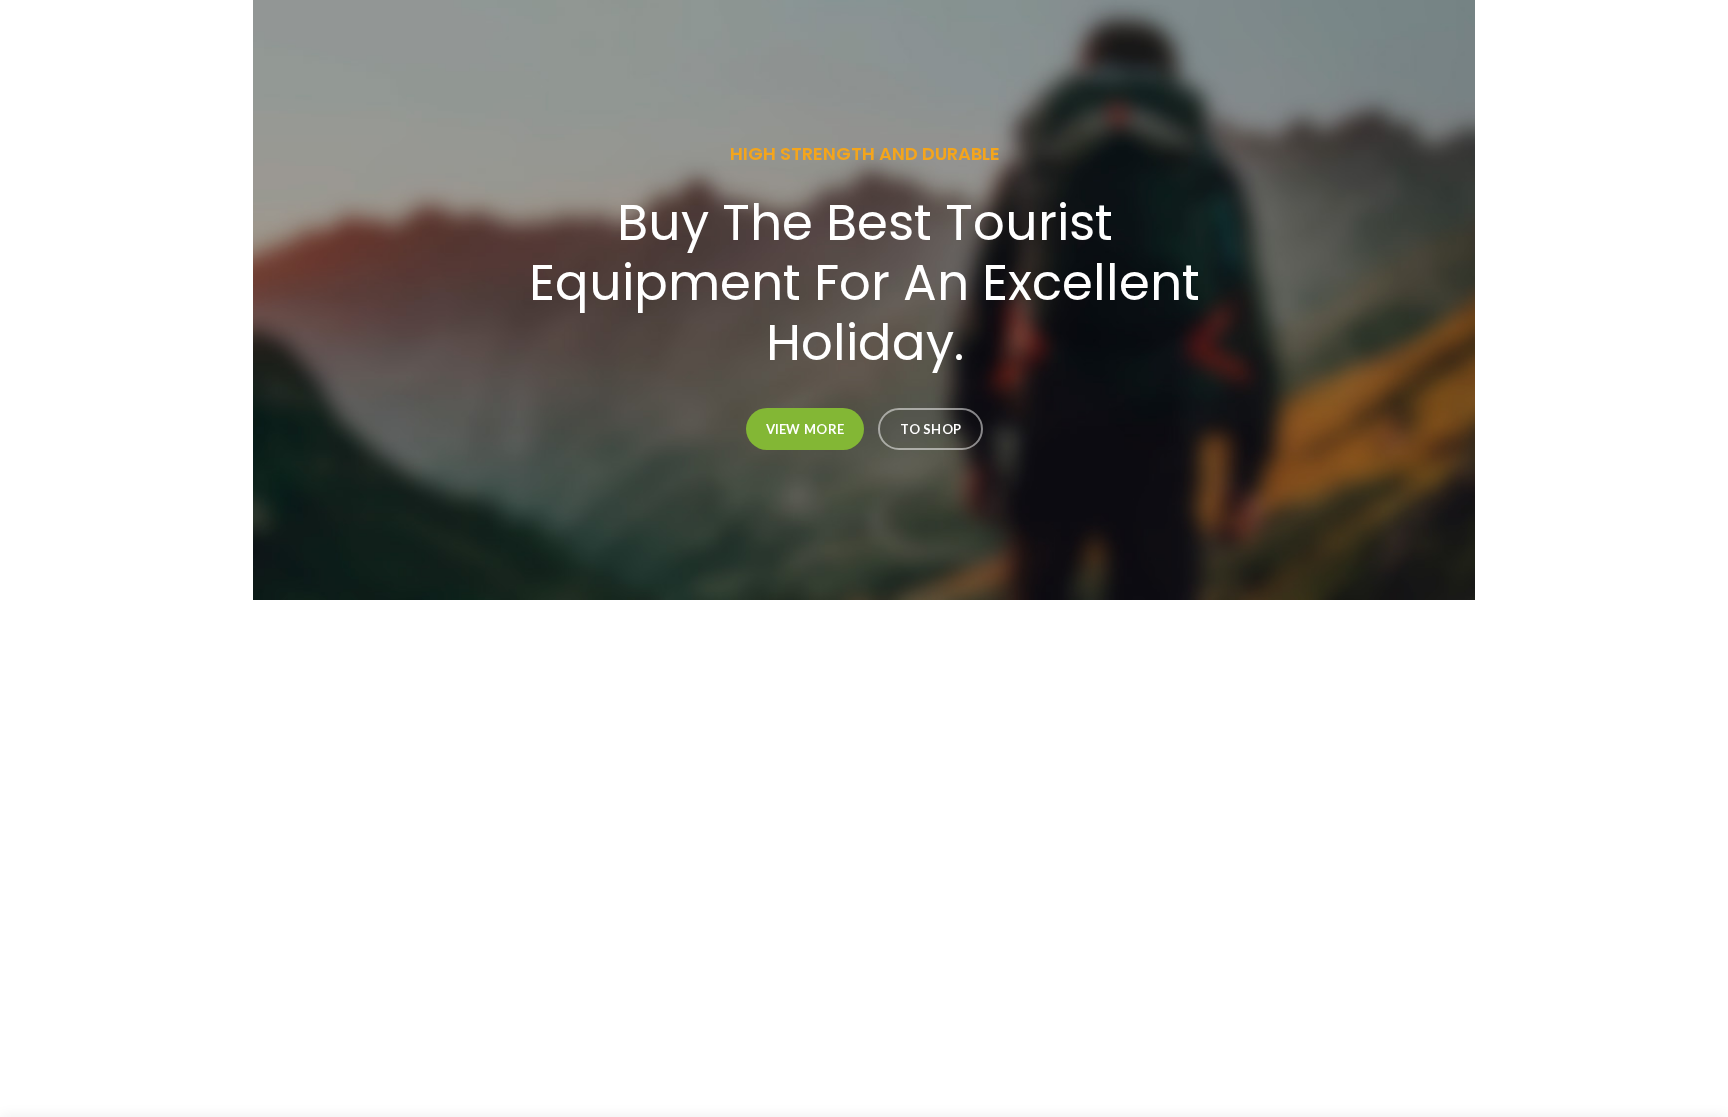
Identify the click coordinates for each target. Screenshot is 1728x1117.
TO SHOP (930, 429)
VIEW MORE (804, 429)
